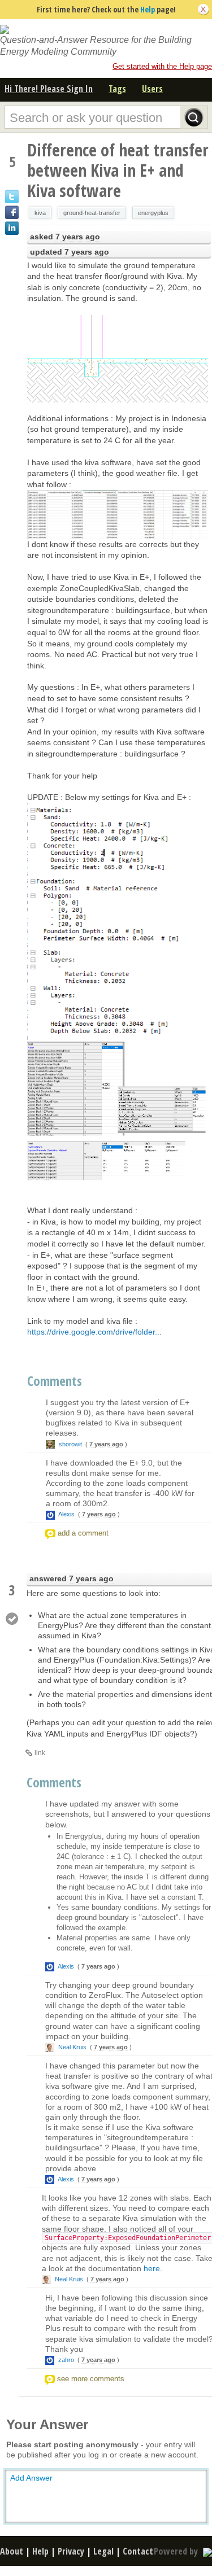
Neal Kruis (72, 2047)
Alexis (67, 1514)
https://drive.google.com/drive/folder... (94, 1332)
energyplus (153, 213)
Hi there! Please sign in (49, 89)
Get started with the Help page (162, 66)
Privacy (71, 2551)
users (152, 89)
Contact (138, 2551)
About (12, 2551)
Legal (103, 2551)
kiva (40, 213)
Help (148, 9)
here (152, 2268)
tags (117, 89)
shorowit (70, 1444)
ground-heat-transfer (92, 213)
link (40, 1753)
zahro (66, 2360)
